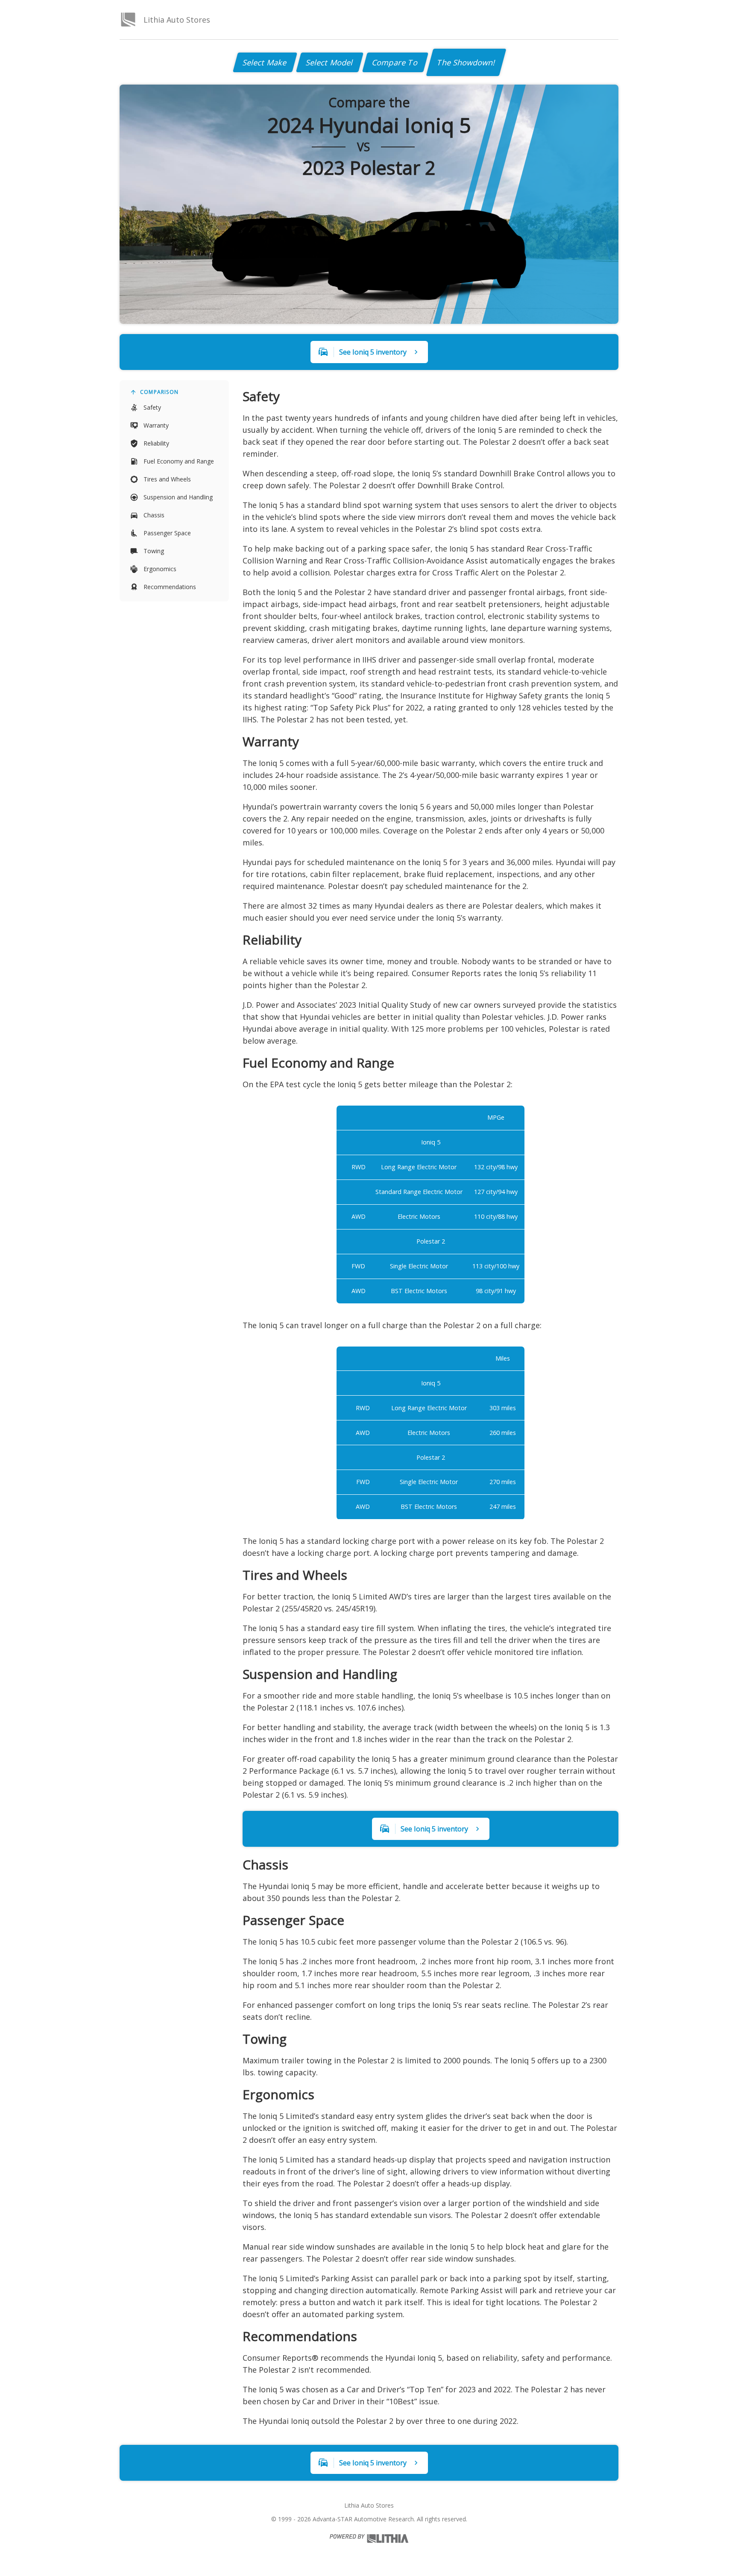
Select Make (265, 62)
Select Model (330, 62)
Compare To (395, 62)
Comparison (159, 392)
